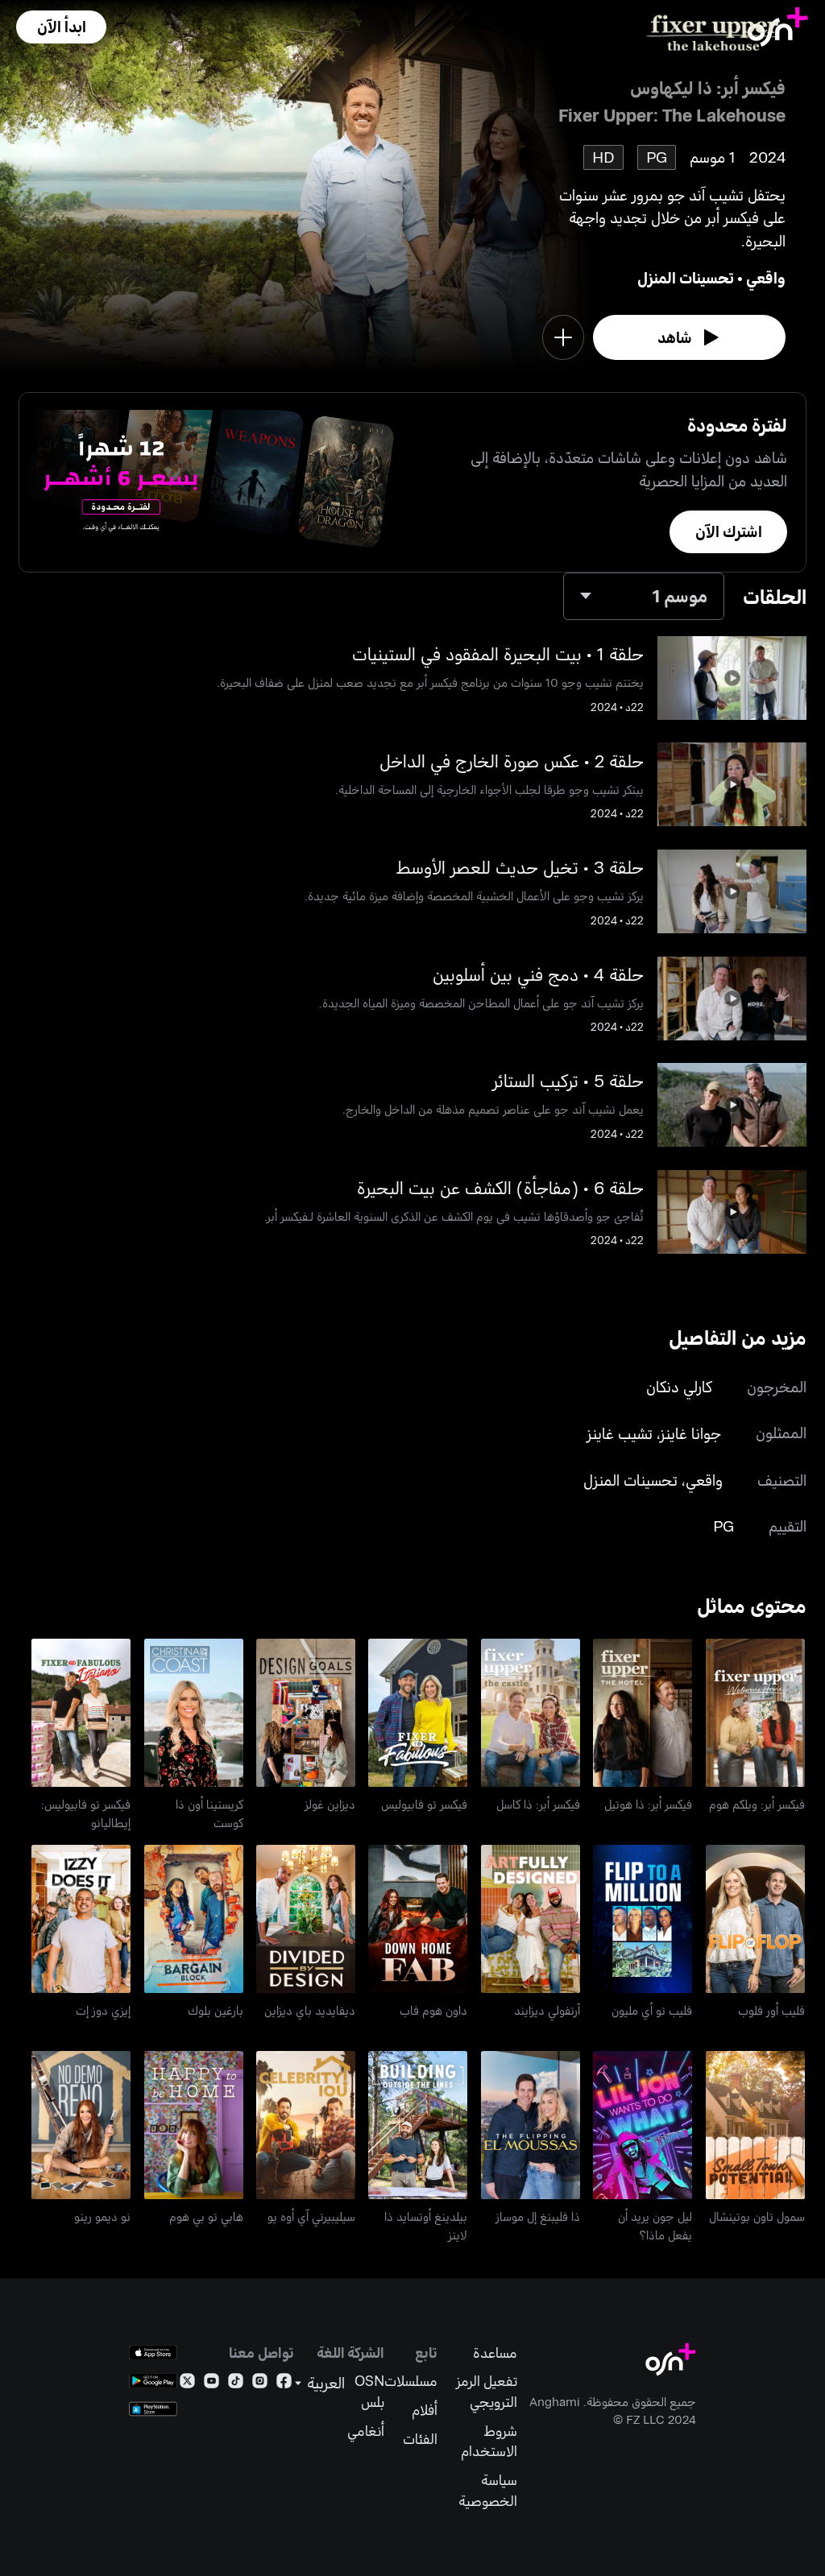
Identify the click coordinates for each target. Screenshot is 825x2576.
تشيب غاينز (620, 1433)
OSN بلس (369, 2391)
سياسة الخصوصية (487, 2490)
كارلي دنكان (679, 1386)
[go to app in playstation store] (153, 2409)
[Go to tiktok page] (236, 2384)
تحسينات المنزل (686, 277)
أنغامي (366, 2431)
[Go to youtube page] (211, 2384)
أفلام (425, 2410)
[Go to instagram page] (260, 2384)
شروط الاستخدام (489, 2441)
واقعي (766, 277)
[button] (61, 27)
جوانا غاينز (691, 1433)
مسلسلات (411, 2381)
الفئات (420, 2439)
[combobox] (644, 596)
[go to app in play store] (153, 2381)
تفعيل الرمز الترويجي (486, 2391)
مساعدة (495, 2353)
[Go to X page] (187, 2384)
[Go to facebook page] (284, 2384)
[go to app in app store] (153, 2353)
